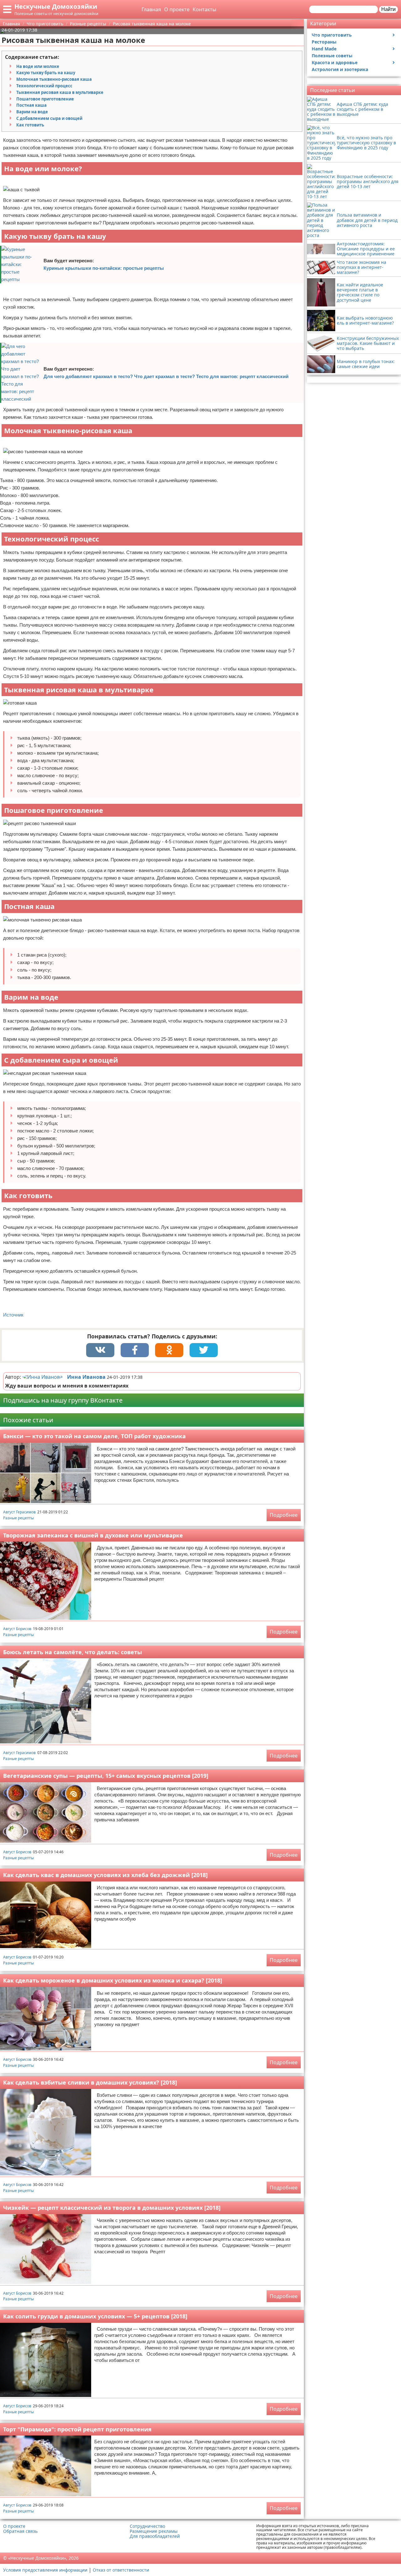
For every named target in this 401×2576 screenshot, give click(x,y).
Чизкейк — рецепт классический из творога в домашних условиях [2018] (112, 2208)
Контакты (204, 9)
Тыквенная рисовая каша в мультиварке (60, 92)
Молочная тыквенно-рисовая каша (54, 79)
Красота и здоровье (335, 62)
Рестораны (324, 42)
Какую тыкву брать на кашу (46, 73)
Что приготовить (332, 35)
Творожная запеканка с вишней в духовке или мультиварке (93, 1535)
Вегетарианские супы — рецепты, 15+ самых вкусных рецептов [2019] (106, 1776)
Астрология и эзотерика (340, 69)
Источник (13, 1315)
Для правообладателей (155, 2536)
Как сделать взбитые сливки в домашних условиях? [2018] (90, 2082)
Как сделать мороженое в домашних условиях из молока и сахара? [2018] (113, 1980)
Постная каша (31, 105)
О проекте (177, 9)
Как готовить (30, 125)
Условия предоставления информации (45, 2570)
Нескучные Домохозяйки (56, 6)
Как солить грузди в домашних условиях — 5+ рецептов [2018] (95, 2316)
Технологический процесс (44, 86)
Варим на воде (32, 112)
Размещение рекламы (154, 2531)
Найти (388, 9)
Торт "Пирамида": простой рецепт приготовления (77, 2429)
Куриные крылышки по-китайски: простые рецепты (104, 268)
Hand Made (324, 49)
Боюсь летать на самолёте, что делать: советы (73, 1652)
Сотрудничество (147, 2526)
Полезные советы (332, 56)
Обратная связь (20, 2531)
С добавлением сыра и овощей (49, 118)
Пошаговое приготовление (45, 99)
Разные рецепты (18, 1518)
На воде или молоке (38, 66)
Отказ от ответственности (121, 2570)
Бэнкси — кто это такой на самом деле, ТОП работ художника (94, 1436)
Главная (151, 9)
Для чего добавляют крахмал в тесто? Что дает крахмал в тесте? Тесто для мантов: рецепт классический (166, 376)
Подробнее (284, 1515)
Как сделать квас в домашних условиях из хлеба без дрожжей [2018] (105, 1875)
